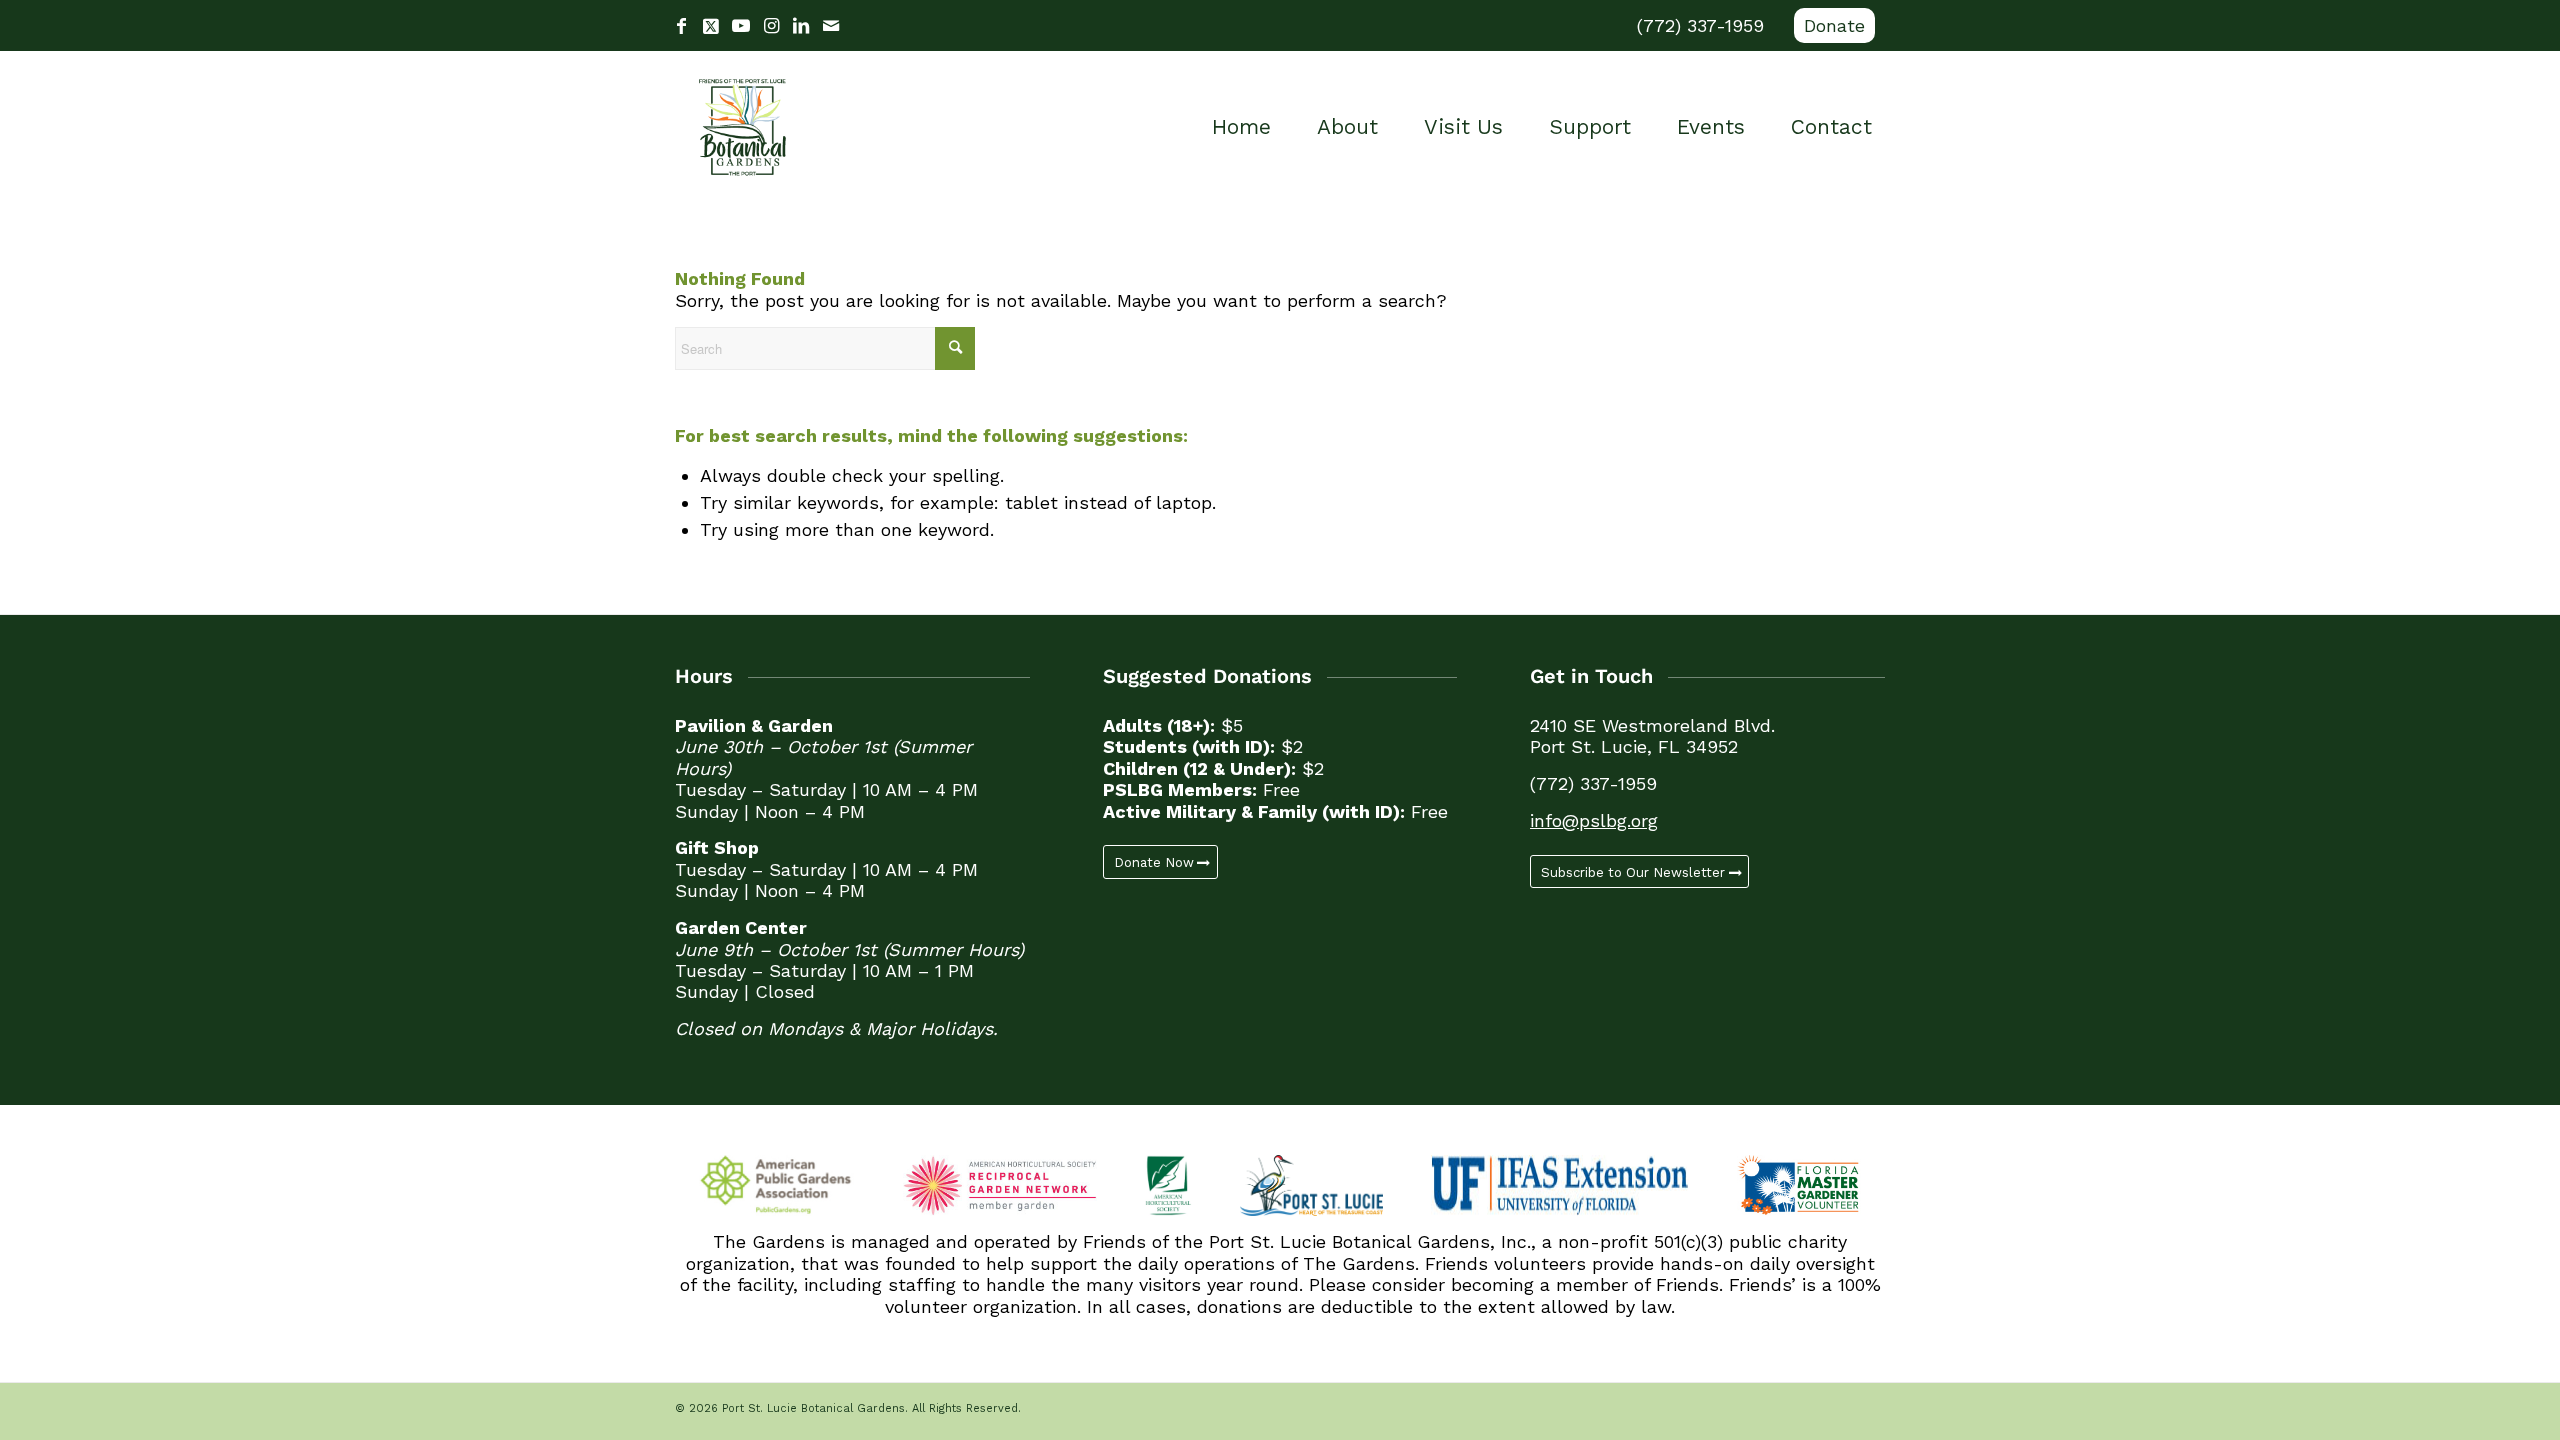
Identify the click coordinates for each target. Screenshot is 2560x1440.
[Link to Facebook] (681, 26)
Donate (1834, 25)
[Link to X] (711, 26)
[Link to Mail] (831, 26)
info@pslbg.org (1594, 820)
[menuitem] (1829, 26)
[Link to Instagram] (771, 26)
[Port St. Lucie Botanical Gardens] (742, 127)
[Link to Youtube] (741, 26)
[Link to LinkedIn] (801, 26)
